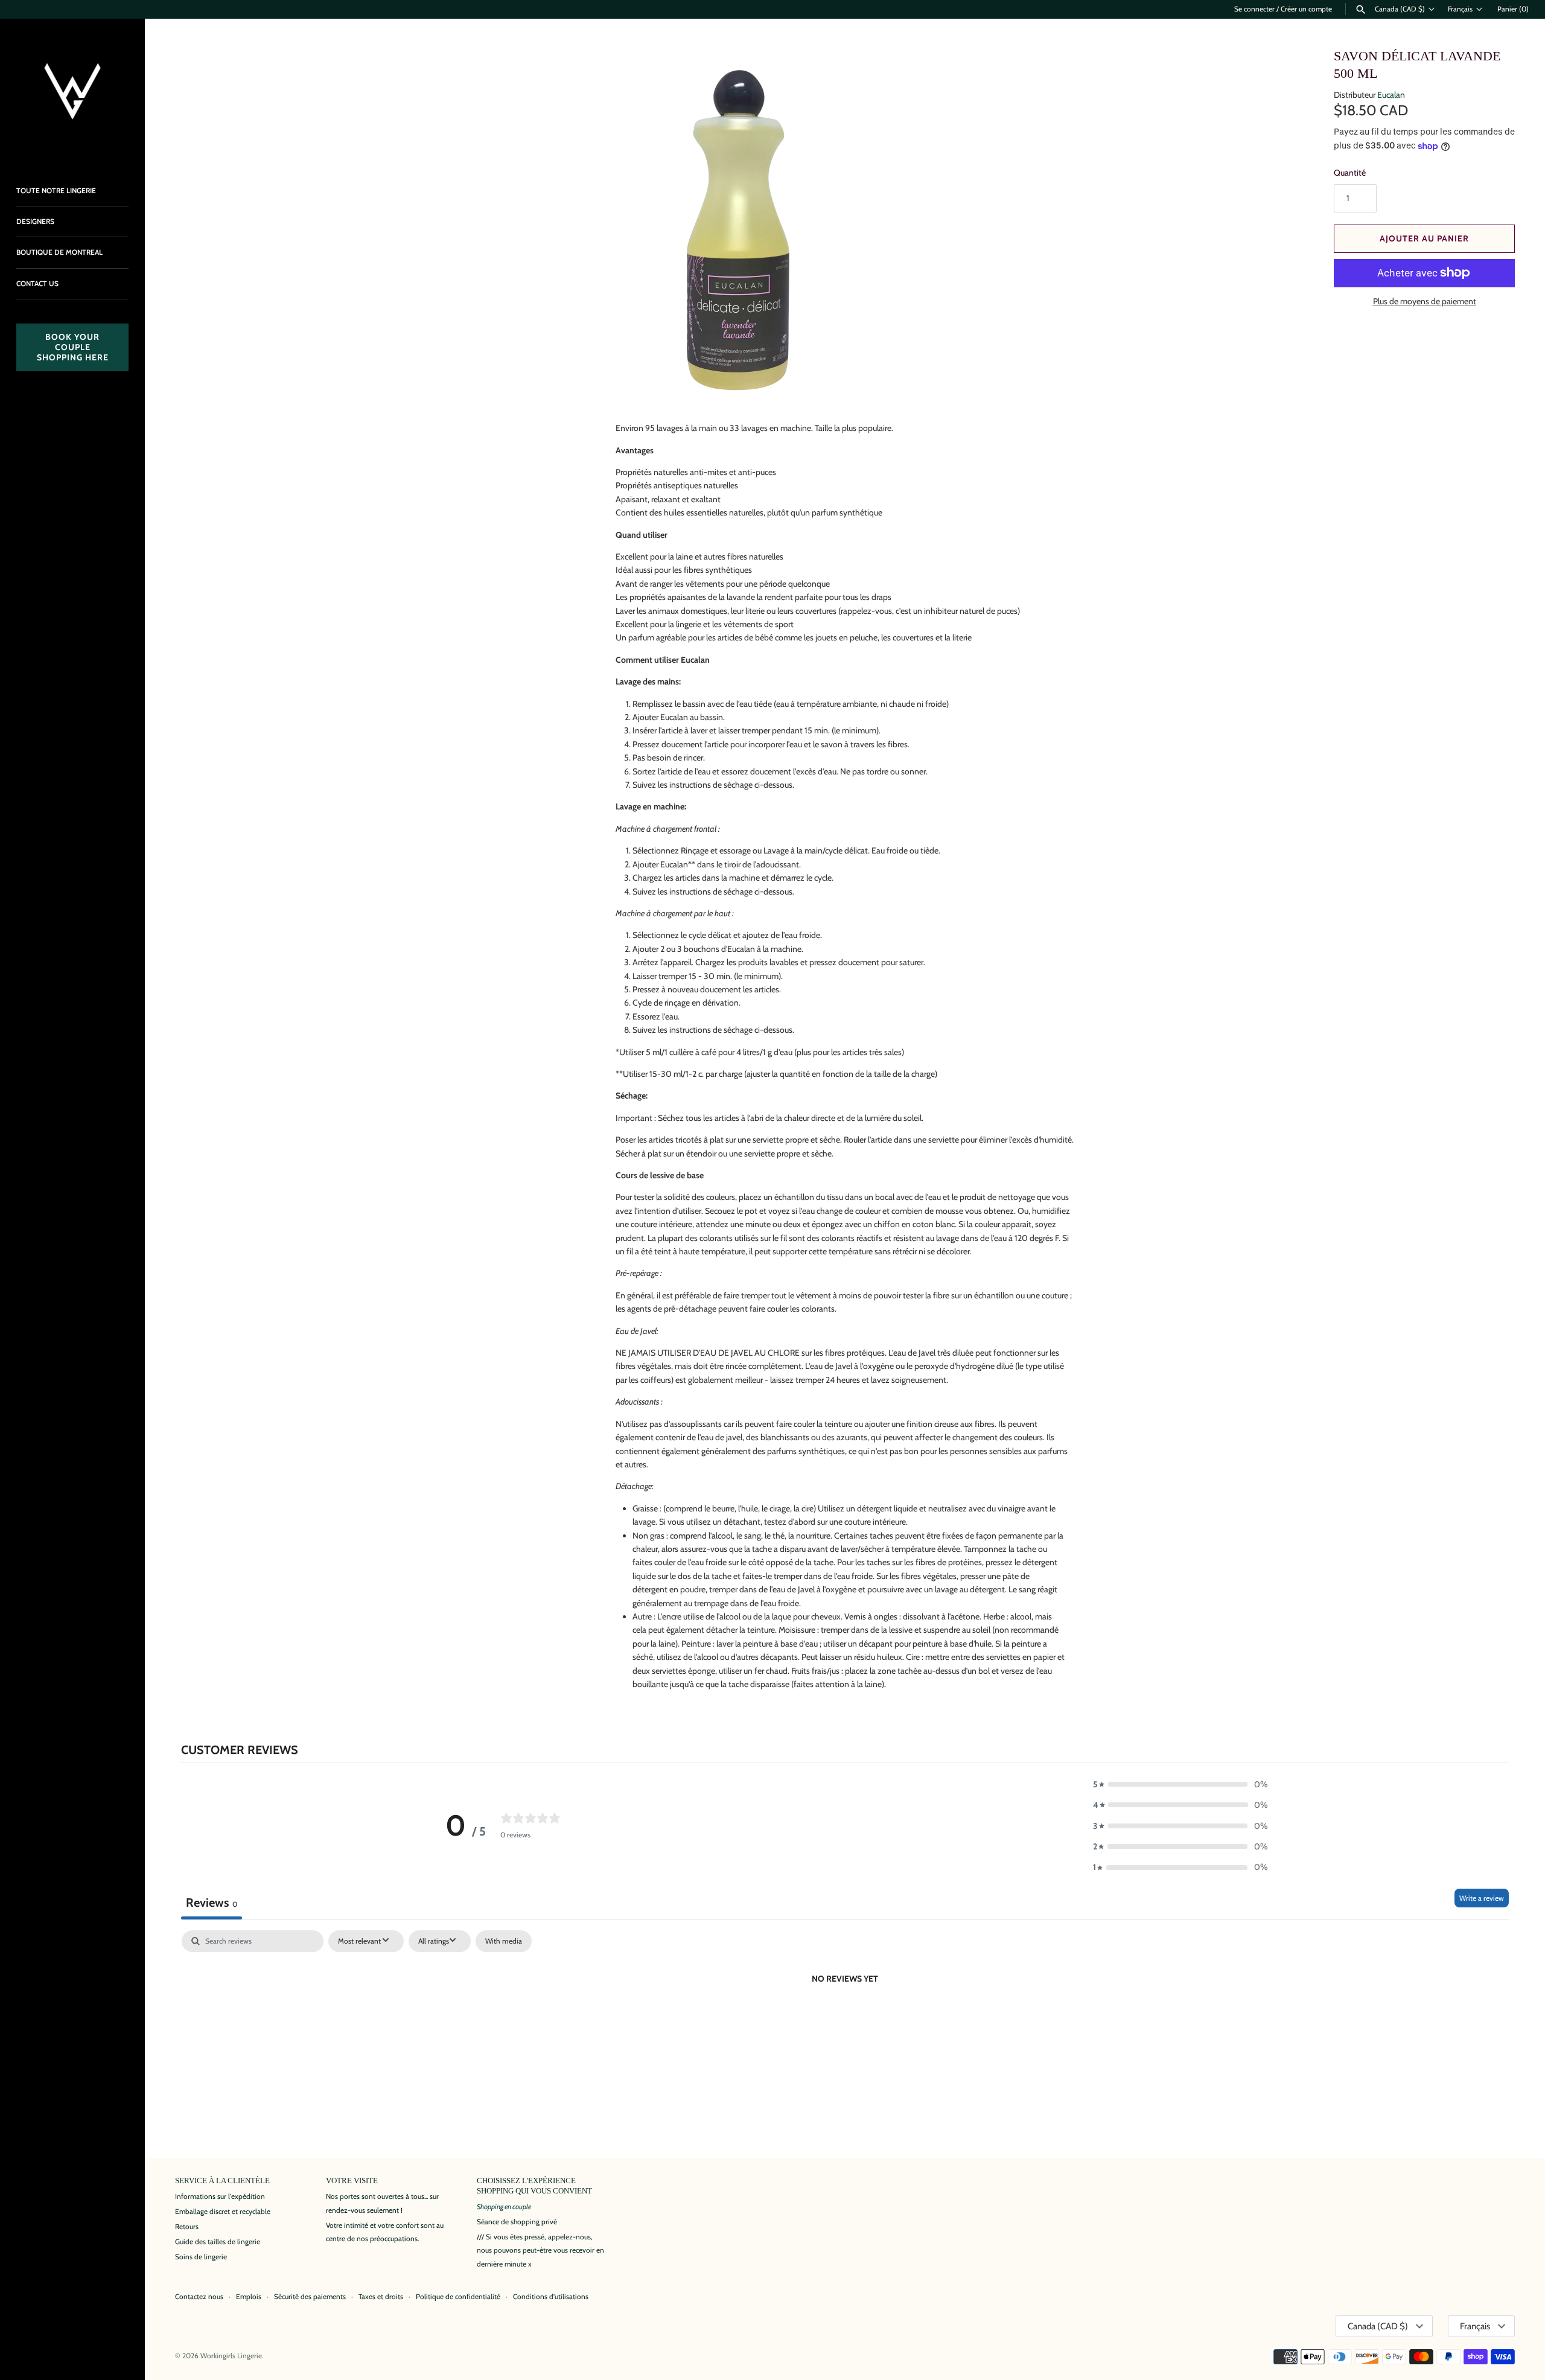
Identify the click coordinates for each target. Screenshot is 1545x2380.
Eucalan (1391, 95)
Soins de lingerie (201, 2257)
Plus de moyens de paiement (1425, 301)
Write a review (1482, 1898)
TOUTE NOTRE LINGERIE (56, 191)
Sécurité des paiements (310, 2297)
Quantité (1350, 173)
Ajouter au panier (1424, 238)
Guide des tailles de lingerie (218, 2242)
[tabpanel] (845, 2020)
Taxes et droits (381, 2297)
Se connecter (1254, 9)
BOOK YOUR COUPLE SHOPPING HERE (73, 347)
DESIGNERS (35, 222)
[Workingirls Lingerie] (72, 91)
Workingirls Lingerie (231, 2356)
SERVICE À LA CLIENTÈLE (222, 2181)
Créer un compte (1306, 9)
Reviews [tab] (212, 1903)
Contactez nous (199, 2297)
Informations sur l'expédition (220, 2197)
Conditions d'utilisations (551, 2297)
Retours (187, 2227)
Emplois (249, 2297)
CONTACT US (37, 284)
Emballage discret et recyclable (223, 2212)
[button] (1180, 1784)
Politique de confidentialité (458, 2297)
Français (1460, 9)
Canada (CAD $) (1400, 9)
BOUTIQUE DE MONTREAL (59, 252)
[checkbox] (504, 1941)
